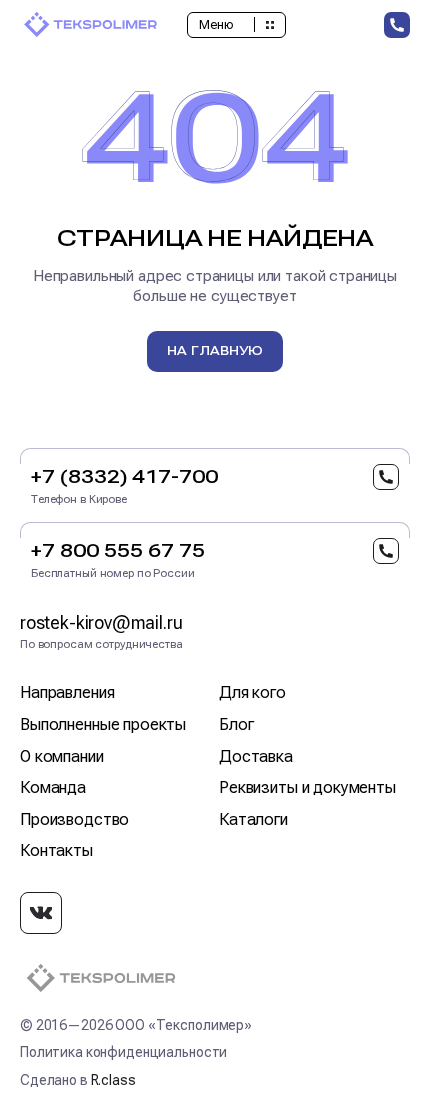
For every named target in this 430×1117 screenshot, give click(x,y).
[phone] (397, 25)
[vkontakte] (41, 913)
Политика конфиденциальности (123, 1052)
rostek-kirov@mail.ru (101, 622)
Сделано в (78, 1080)
